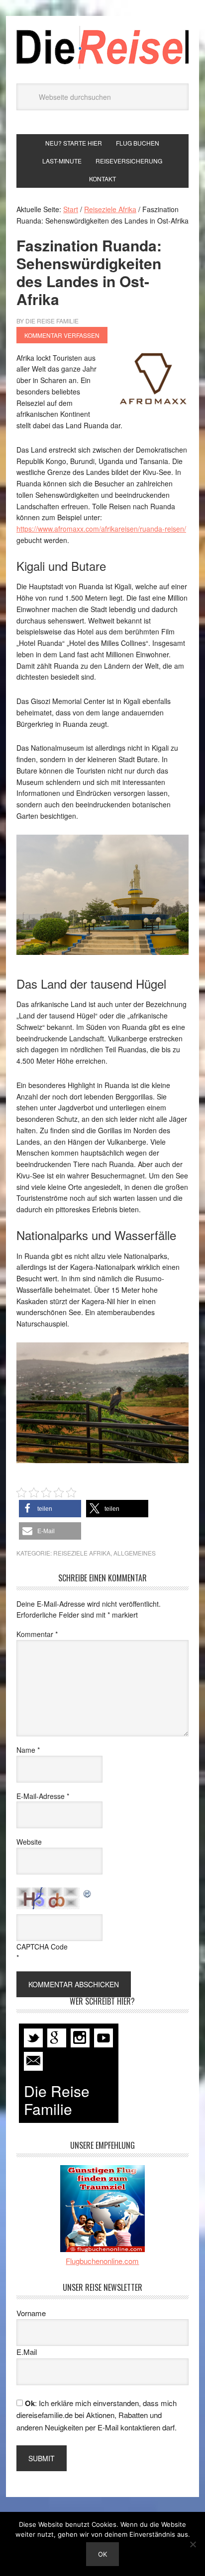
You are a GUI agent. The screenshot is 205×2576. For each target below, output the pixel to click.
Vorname (31, 2313)
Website (29, 1842)
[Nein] (193, 2544)
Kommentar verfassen (62, 335)
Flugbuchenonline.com (102, 2261)
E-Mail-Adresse (43, 1796)
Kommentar (37, 1634)
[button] (50, 1509)
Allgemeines (135, 1553)
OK (102, 2554)
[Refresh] (88, 1893)
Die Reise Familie (102, 47)
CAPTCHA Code (42, 1947)
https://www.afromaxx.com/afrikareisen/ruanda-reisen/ (101, 529)
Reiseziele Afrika (82, 1553)
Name (28, 1750)
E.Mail (27, 2352)
